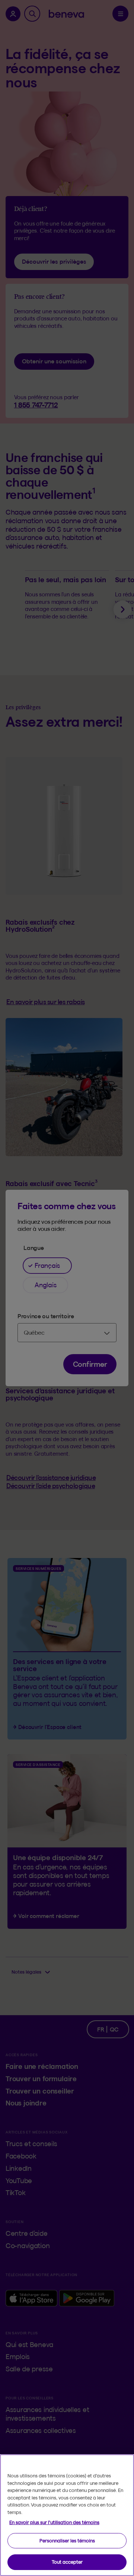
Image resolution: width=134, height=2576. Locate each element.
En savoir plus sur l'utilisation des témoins (54, 2522)
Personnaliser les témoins (67, 2541)
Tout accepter (67, 2562)
